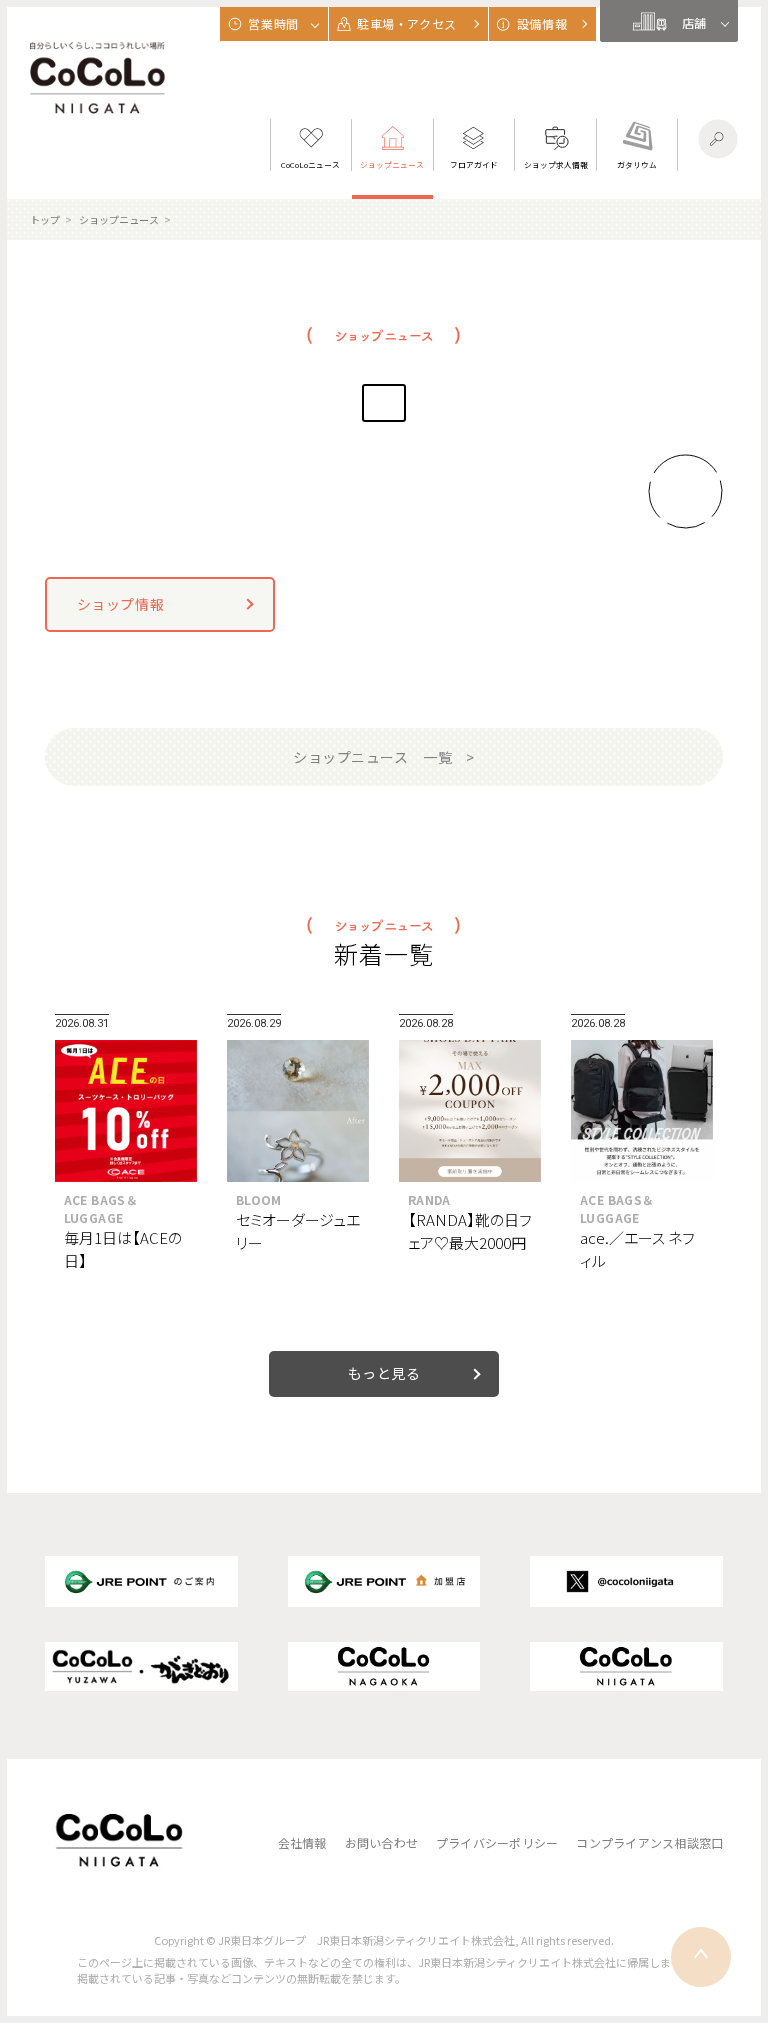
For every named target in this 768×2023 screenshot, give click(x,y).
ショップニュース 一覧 (372, 757)
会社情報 (302, 1842)
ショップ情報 (120, 604)
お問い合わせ (381, 1842)
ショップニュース (119, 219)
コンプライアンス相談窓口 (649, 1842)
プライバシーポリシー (497, 1842)
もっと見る (384, 1373)
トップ (45, 219)
